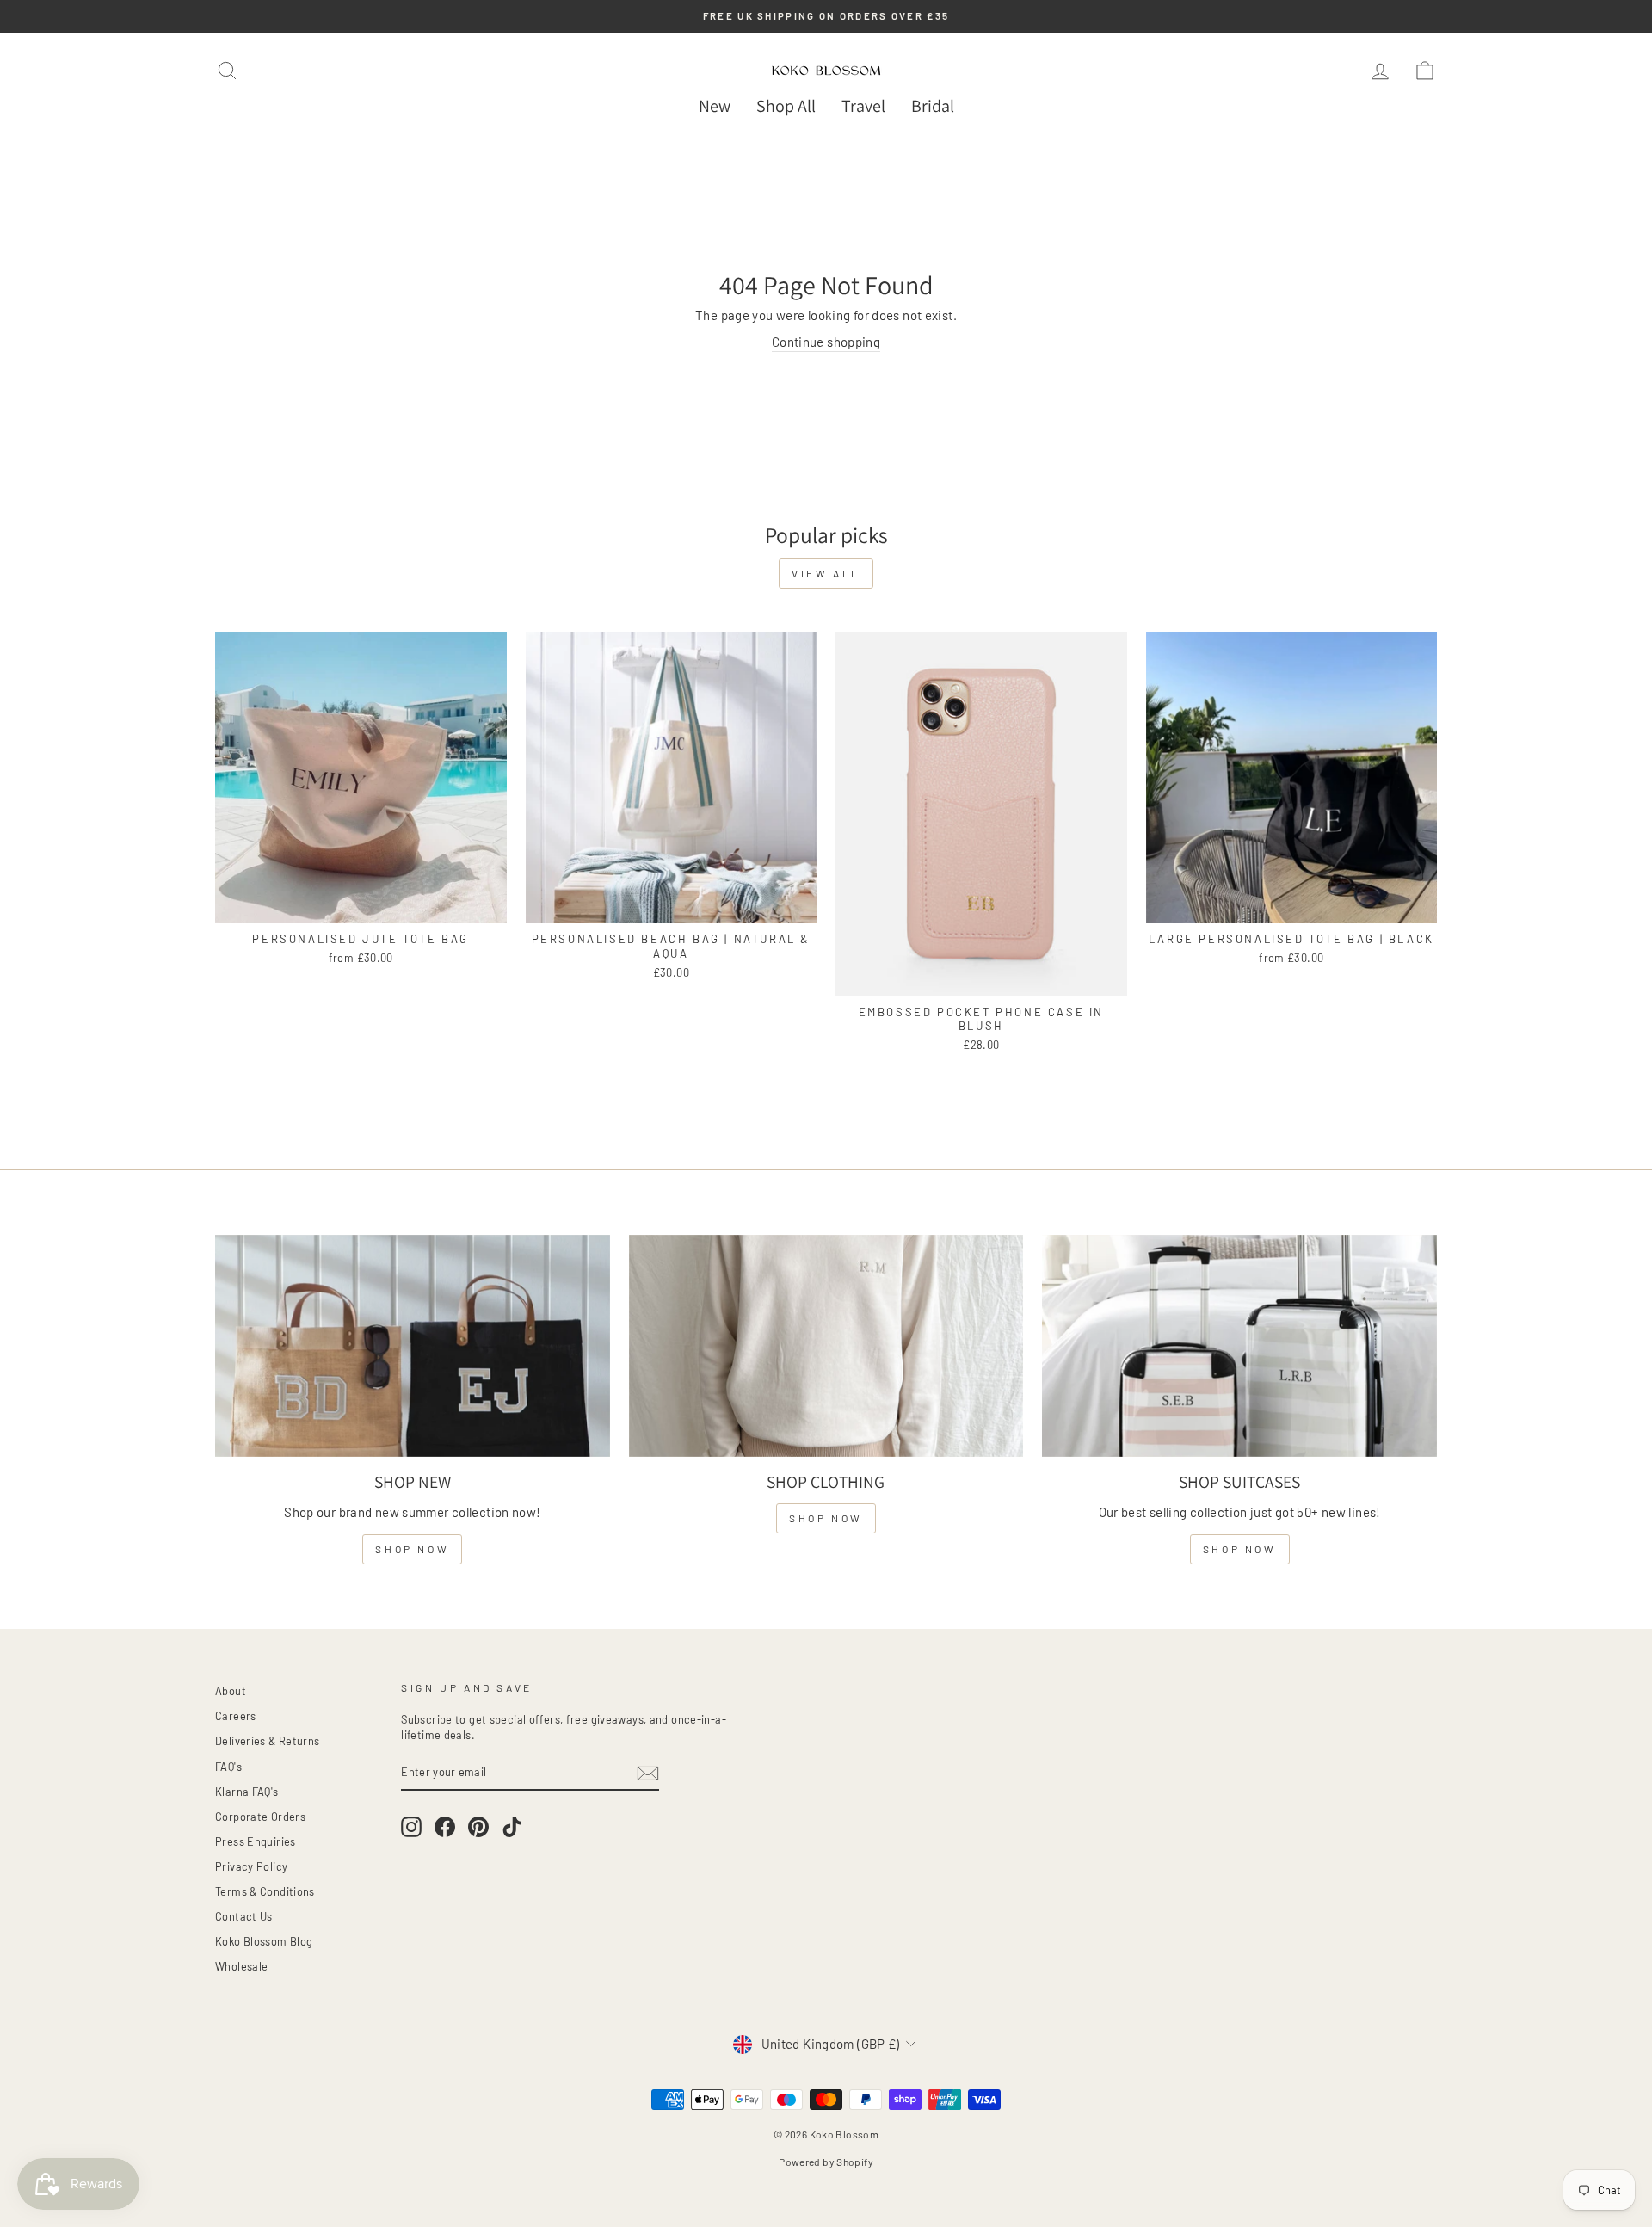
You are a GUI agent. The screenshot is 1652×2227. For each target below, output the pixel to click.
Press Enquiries (256, 1841)
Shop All (786, 106)
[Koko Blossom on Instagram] (411, 1827)
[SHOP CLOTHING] (826, 1346)
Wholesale (241, 1966)
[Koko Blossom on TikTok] (512, 1827)
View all (826, 573)
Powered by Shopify (826, 2162)
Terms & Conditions (265, 1891)
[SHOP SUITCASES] (1239, 1346)
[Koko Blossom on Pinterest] (478, 1827)
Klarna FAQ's (247, 1792)
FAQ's (228, 1767)
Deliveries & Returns (268, 1741)
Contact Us (244, 1916)
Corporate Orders (260, 1817)
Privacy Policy (251, 1866)
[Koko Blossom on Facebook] (445, 1827)
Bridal (933, 106)
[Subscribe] (648, 1774)
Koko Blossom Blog (264, 1941)
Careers (236, 1716)
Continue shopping (826, 342)
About (231, 1691)
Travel (863, 106)
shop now (412, 1549)
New (715, 106)
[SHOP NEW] (413, 1346)
